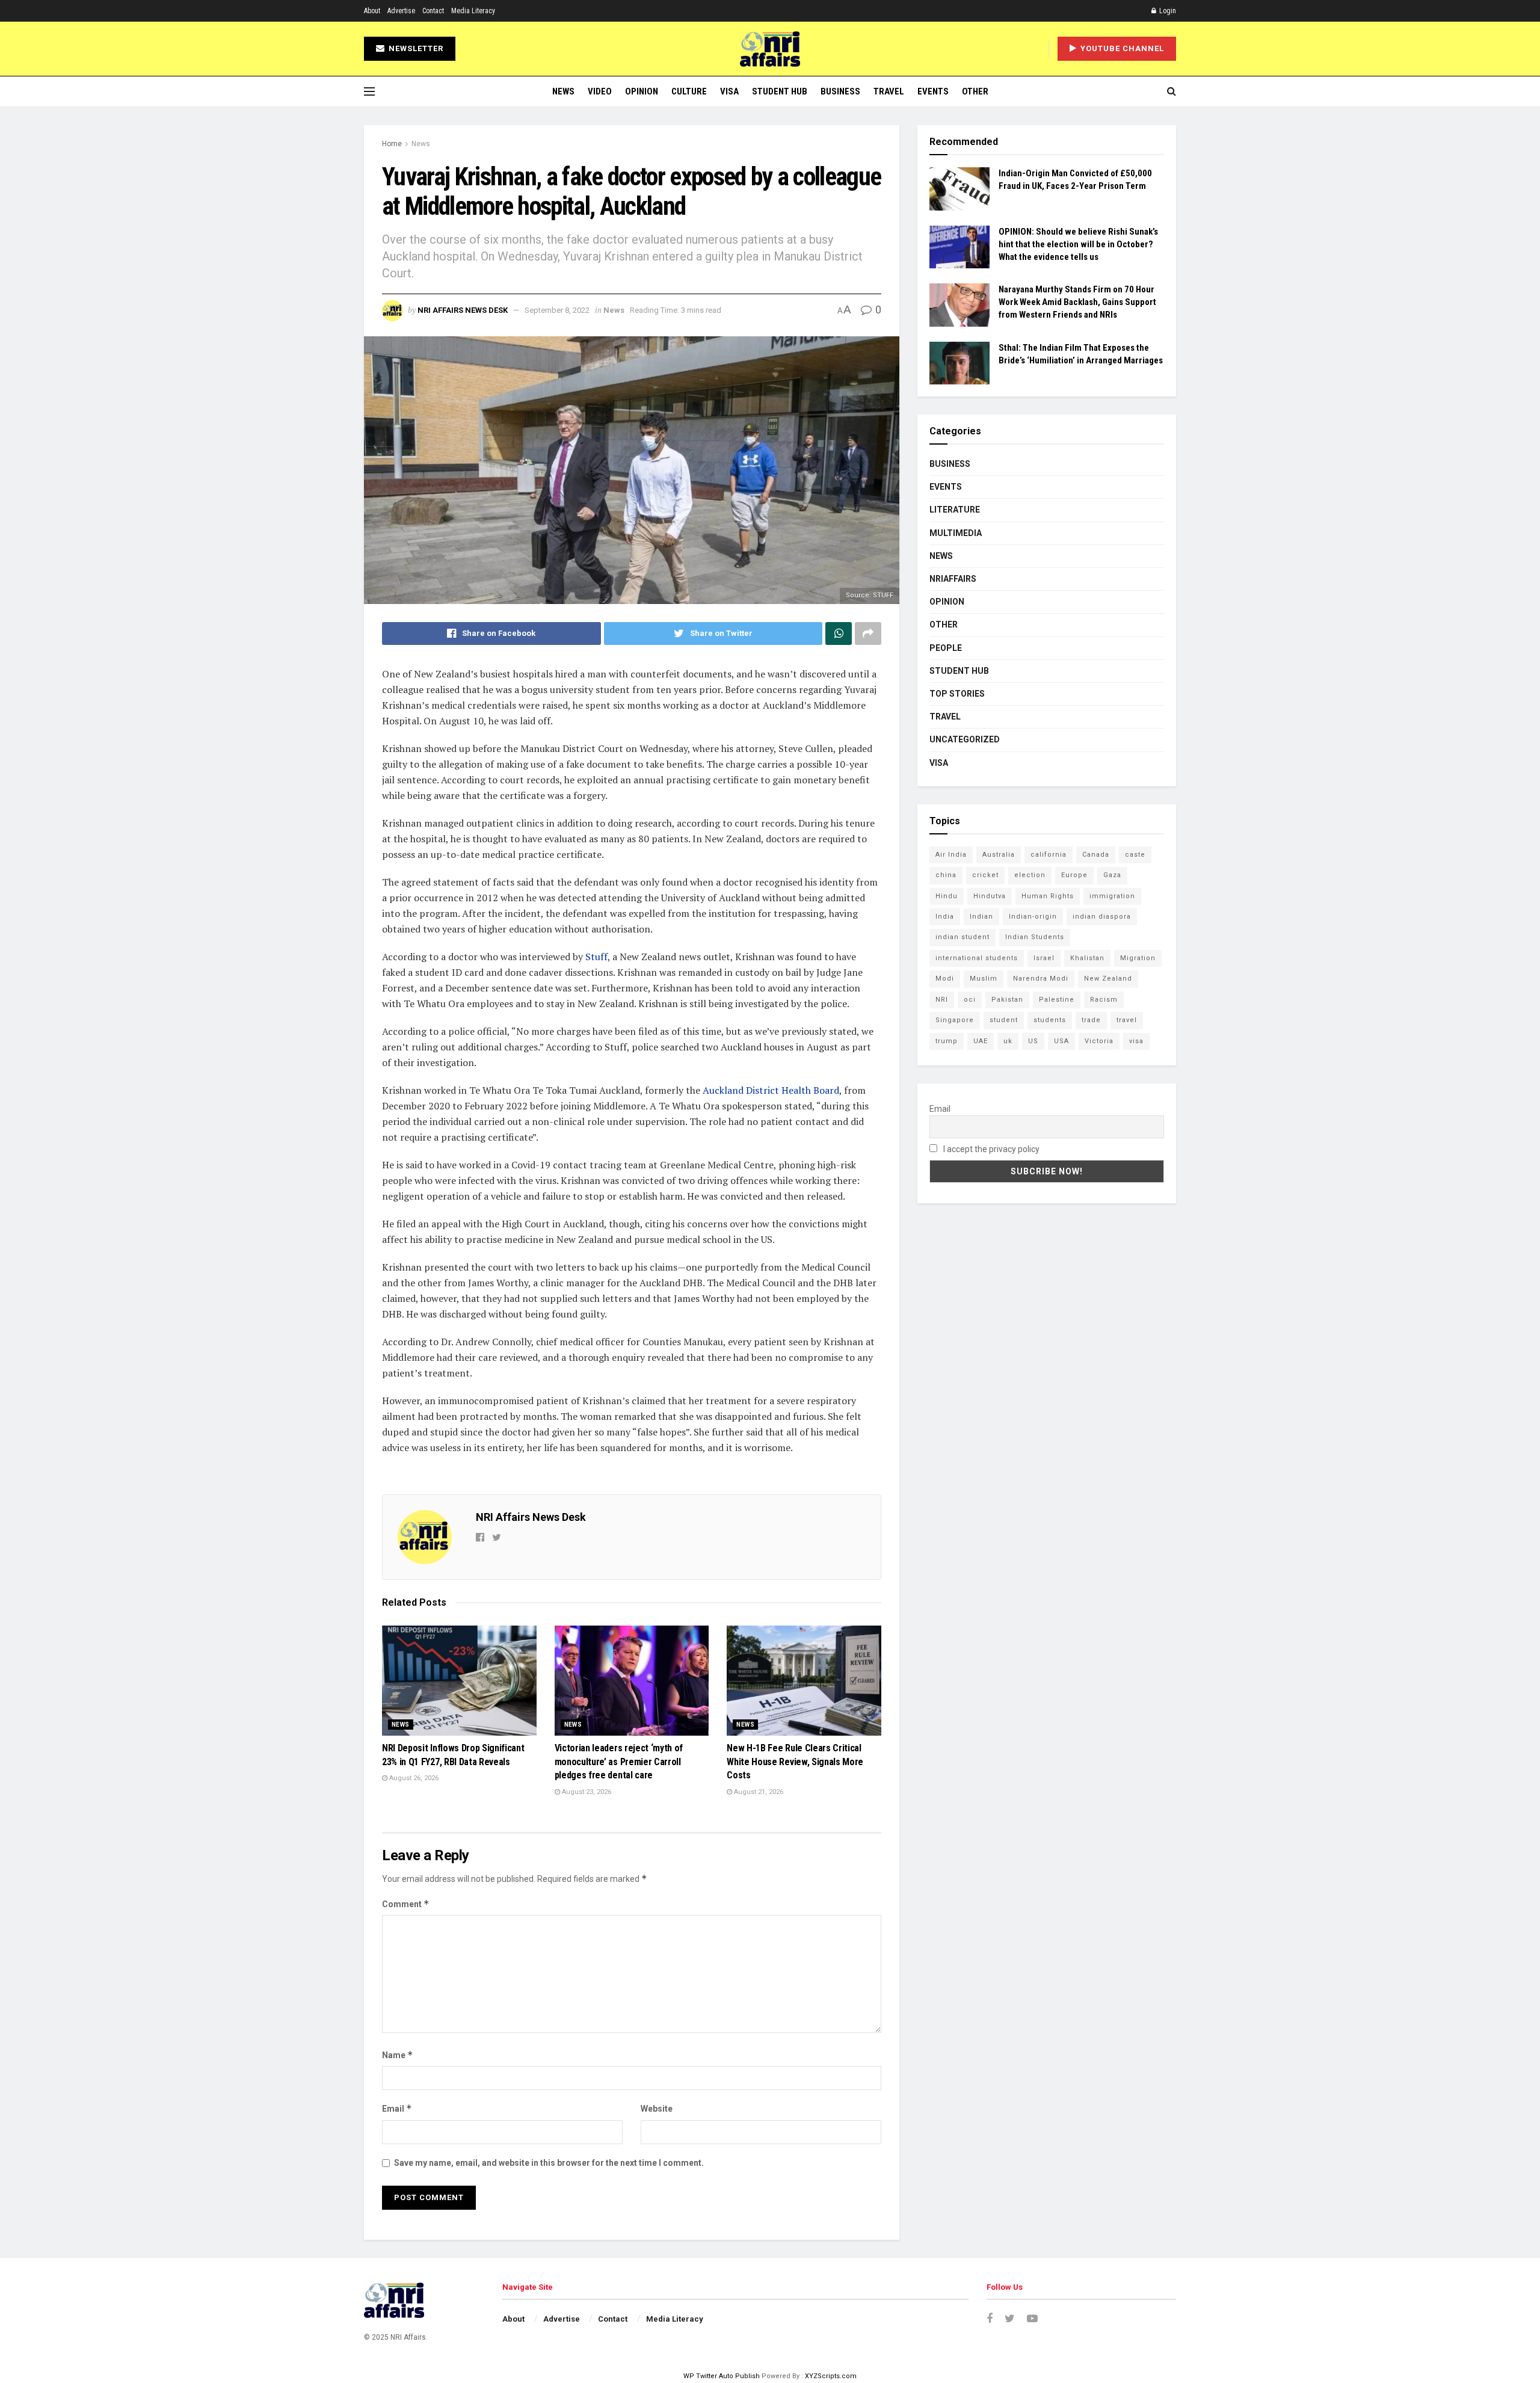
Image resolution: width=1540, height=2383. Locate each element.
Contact (433, 11)
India (945, 917)
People (946, 648)
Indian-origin (1033, 917)
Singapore (955, 1020)
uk (1008, 1041)
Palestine (1057, 1000)
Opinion (642, 91)
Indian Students (1035, 937)
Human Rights (1048, 896)
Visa (729, 91)
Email (397, 2108)
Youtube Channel (1121, 48)
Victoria (1099, 1041)
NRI (942, 1000)
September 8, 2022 (557, 310)
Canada (1096, 855)
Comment (406, 1904)
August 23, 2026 (586, 1792)
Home (392, 144)
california (1049, 855)
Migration (1138, 958)
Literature (955, 510)
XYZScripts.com (831, 2376)
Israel (1044, 958)
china (946, 875)
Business (840, 91)
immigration (1112, 896)
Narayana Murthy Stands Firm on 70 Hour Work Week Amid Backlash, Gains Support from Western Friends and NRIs (1077, 302)
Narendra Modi (1041, 979)
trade (1091, 1020)
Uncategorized (965, 739)
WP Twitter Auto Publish (722, 2376)
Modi (945, 979)
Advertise (401, 11)
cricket (985, 875)
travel (1127, 1020)
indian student (962, 937)
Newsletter (415, 48)
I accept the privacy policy (990, 1149)
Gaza (1112, 875)
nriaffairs (953, 579)
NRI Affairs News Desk (463, 310)
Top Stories (957, 694)
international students (977, 958)
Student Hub (780, 91)
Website (657, 2109)
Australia (999, 855)
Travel (889, 91)
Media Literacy (473, 11)
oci (970, 1000)
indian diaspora (1102, 917)
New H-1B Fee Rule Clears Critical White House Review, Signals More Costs (795, 1762)
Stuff (596, 957)
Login (1167, 11)
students (1050, 1020)
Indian (981, 917)
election (1030, 875)
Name (398, 2055)
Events (933, 91)
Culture (689, 91)
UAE (981, 1041)
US (1033, 1041)
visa (1136, 1041)
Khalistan (1087, 958)
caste (1135, 855)
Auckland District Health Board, (772, 1090)
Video (600, 91)
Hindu (947, 896)
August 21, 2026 (758, 1792)
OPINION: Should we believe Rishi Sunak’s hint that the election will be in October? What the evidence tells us (1078, 244)
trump (947, 1041)
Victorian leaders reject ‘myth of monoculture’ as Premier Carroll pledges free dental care (619, 1762)
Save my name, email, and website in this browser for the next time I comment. (549, 2163)
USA (1061, 1041)
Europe (1074, 875)
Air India (951, 855)
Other (975, 91)
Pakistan (1007, 1000)
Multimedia (956, 533)
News (563, 91)
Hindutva (990, 896)
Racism (1104, 1000)
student (1004, 1020)
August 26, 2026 (413, 1778)
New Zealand (1108, 979)
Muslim (984, 979)
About (372, 11)
